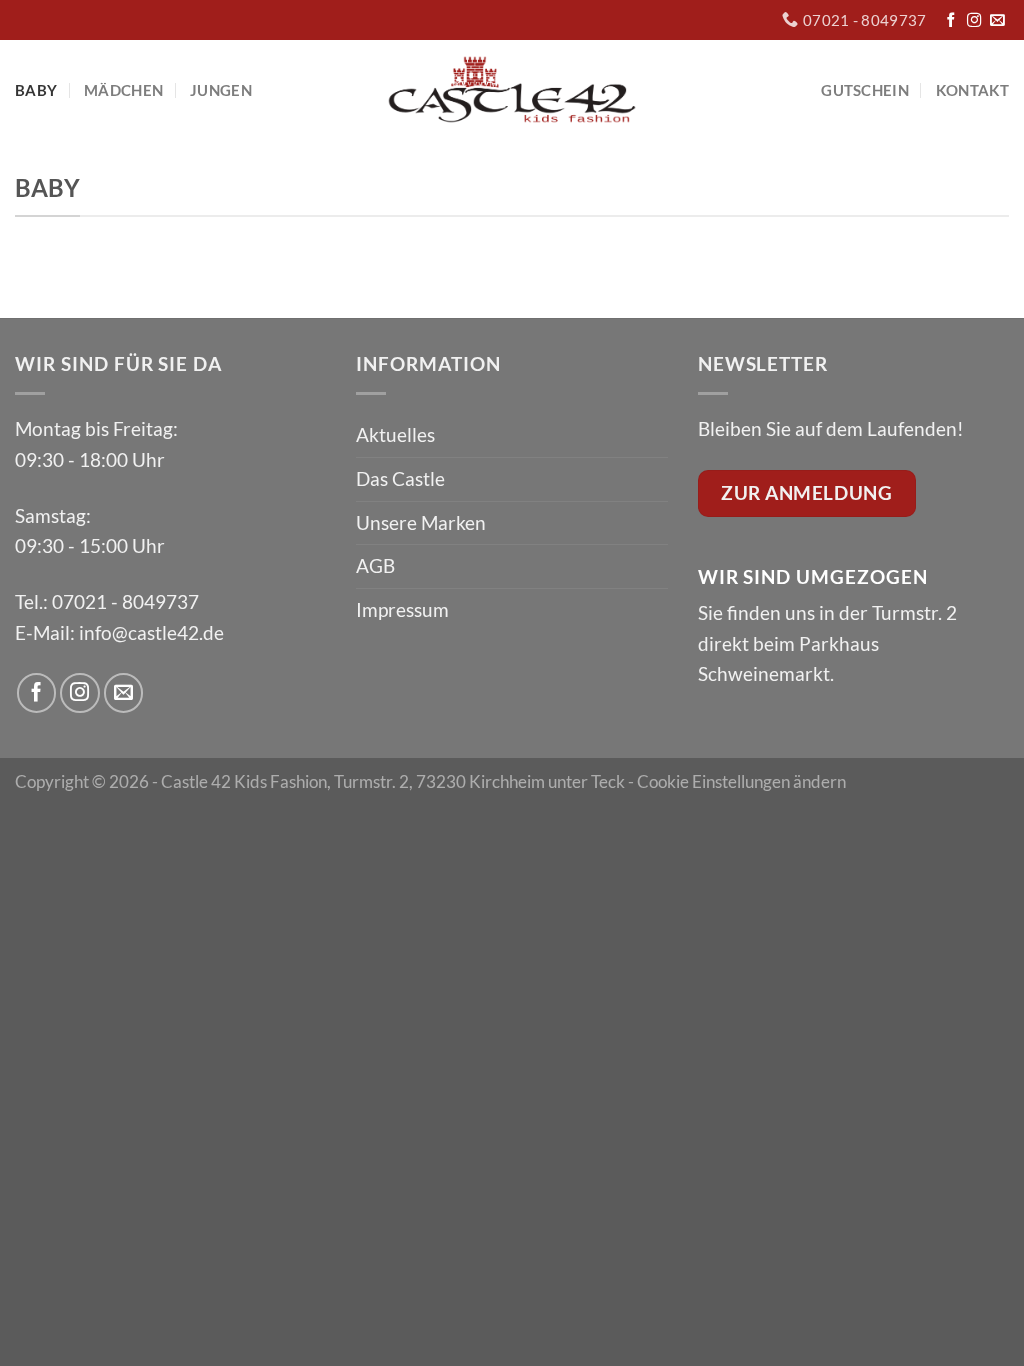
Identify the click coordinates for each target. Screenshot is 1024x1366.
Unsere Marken (421, 522)
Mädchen (123, 90)
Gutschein (865, 90)
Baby (36, 90)
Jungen (221, 90)
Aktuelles (395, 434)
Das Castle (400, 478)
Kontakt (972, 90)
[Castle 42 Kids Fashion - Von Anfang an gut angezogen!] (512, 90)
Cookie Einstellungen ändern (741, 781)
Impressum (402, 609)
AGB (375, 565)
